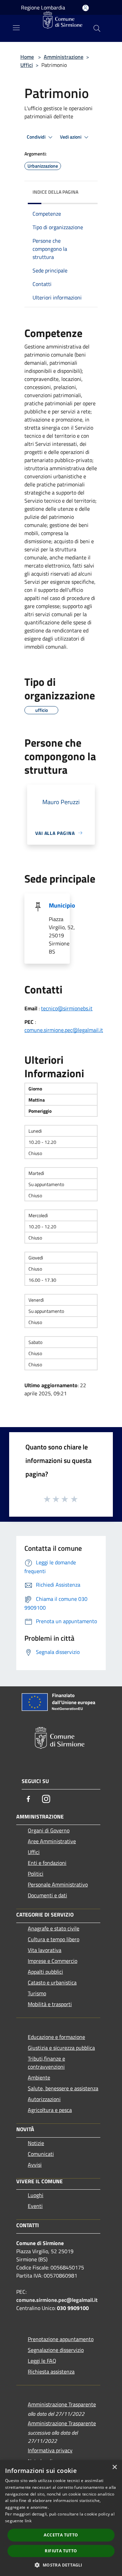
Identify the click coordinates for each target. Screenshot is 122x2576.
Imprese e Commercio (53, 1961)
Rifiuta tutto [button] (61, 2551)
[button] (61, 2565)
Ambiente (39, 2077)
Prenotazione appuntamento (61, 2339)
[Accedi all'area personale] (86, 8)
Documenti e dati (47, 1895)
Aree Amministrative (52, 1841)
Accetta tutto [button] (61, 2535)
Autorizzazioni (44, 2099)
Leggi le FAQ (42, 2361)
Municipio (62, 905)
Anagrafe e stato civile (54, 1928)
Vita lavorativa (45, 1950)
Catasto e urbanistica (52, 1982)
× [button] (114, 2467)
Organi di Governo (49, 1830)
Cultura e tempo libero (54, 1939)
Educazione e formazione (56, 2037)
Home (27, 57)
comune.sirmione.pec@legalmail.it (64, 1030)
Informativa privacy (50, 2450)
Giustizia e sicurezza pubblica (61, 2048)
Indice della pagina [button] (55, 192)
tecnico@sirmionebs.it (67, 1008)
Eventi (35, 2206)
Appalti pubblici (45, 1972)
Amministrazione (64, 57)
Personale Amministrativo (58, 1884)
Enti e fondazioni (47, 1863)
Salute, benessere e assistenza (63, 2088)
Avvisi (35, 2165)
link (28, 2521)
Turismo (37, 1993)
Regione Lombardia (43, 7)
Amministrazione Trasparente (62, 2404)
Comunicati (41, 2154)
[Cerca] (97, 28)
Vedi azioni (71, 137)
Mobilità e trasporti (50, 2004)
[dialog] (61, 2518)
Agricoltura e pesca (50, 2110)
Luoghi (36, 2195)
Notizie (36, 2143)
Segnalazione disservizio (56, 2350)
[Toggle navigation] (16, 28)
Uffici (27, 65)
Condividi (37, 137)
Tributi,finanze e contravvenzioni (46, 2063)
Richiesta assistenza (51, 2372)
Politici (36, 1874)
